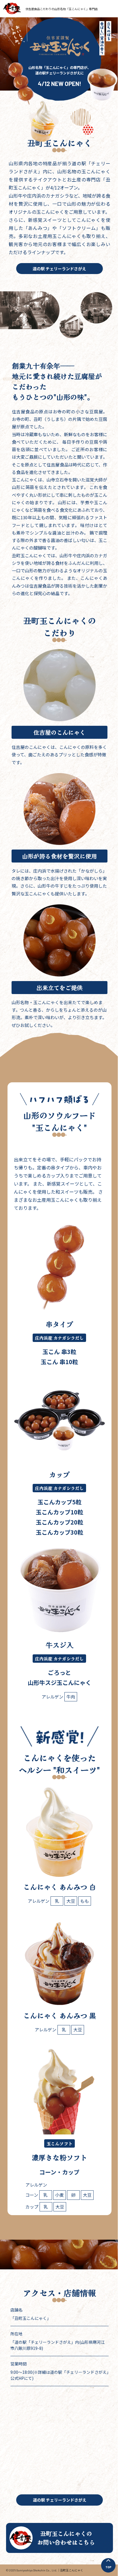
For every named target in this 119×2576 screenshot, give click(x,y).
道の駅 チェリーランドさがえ (59, 269)
